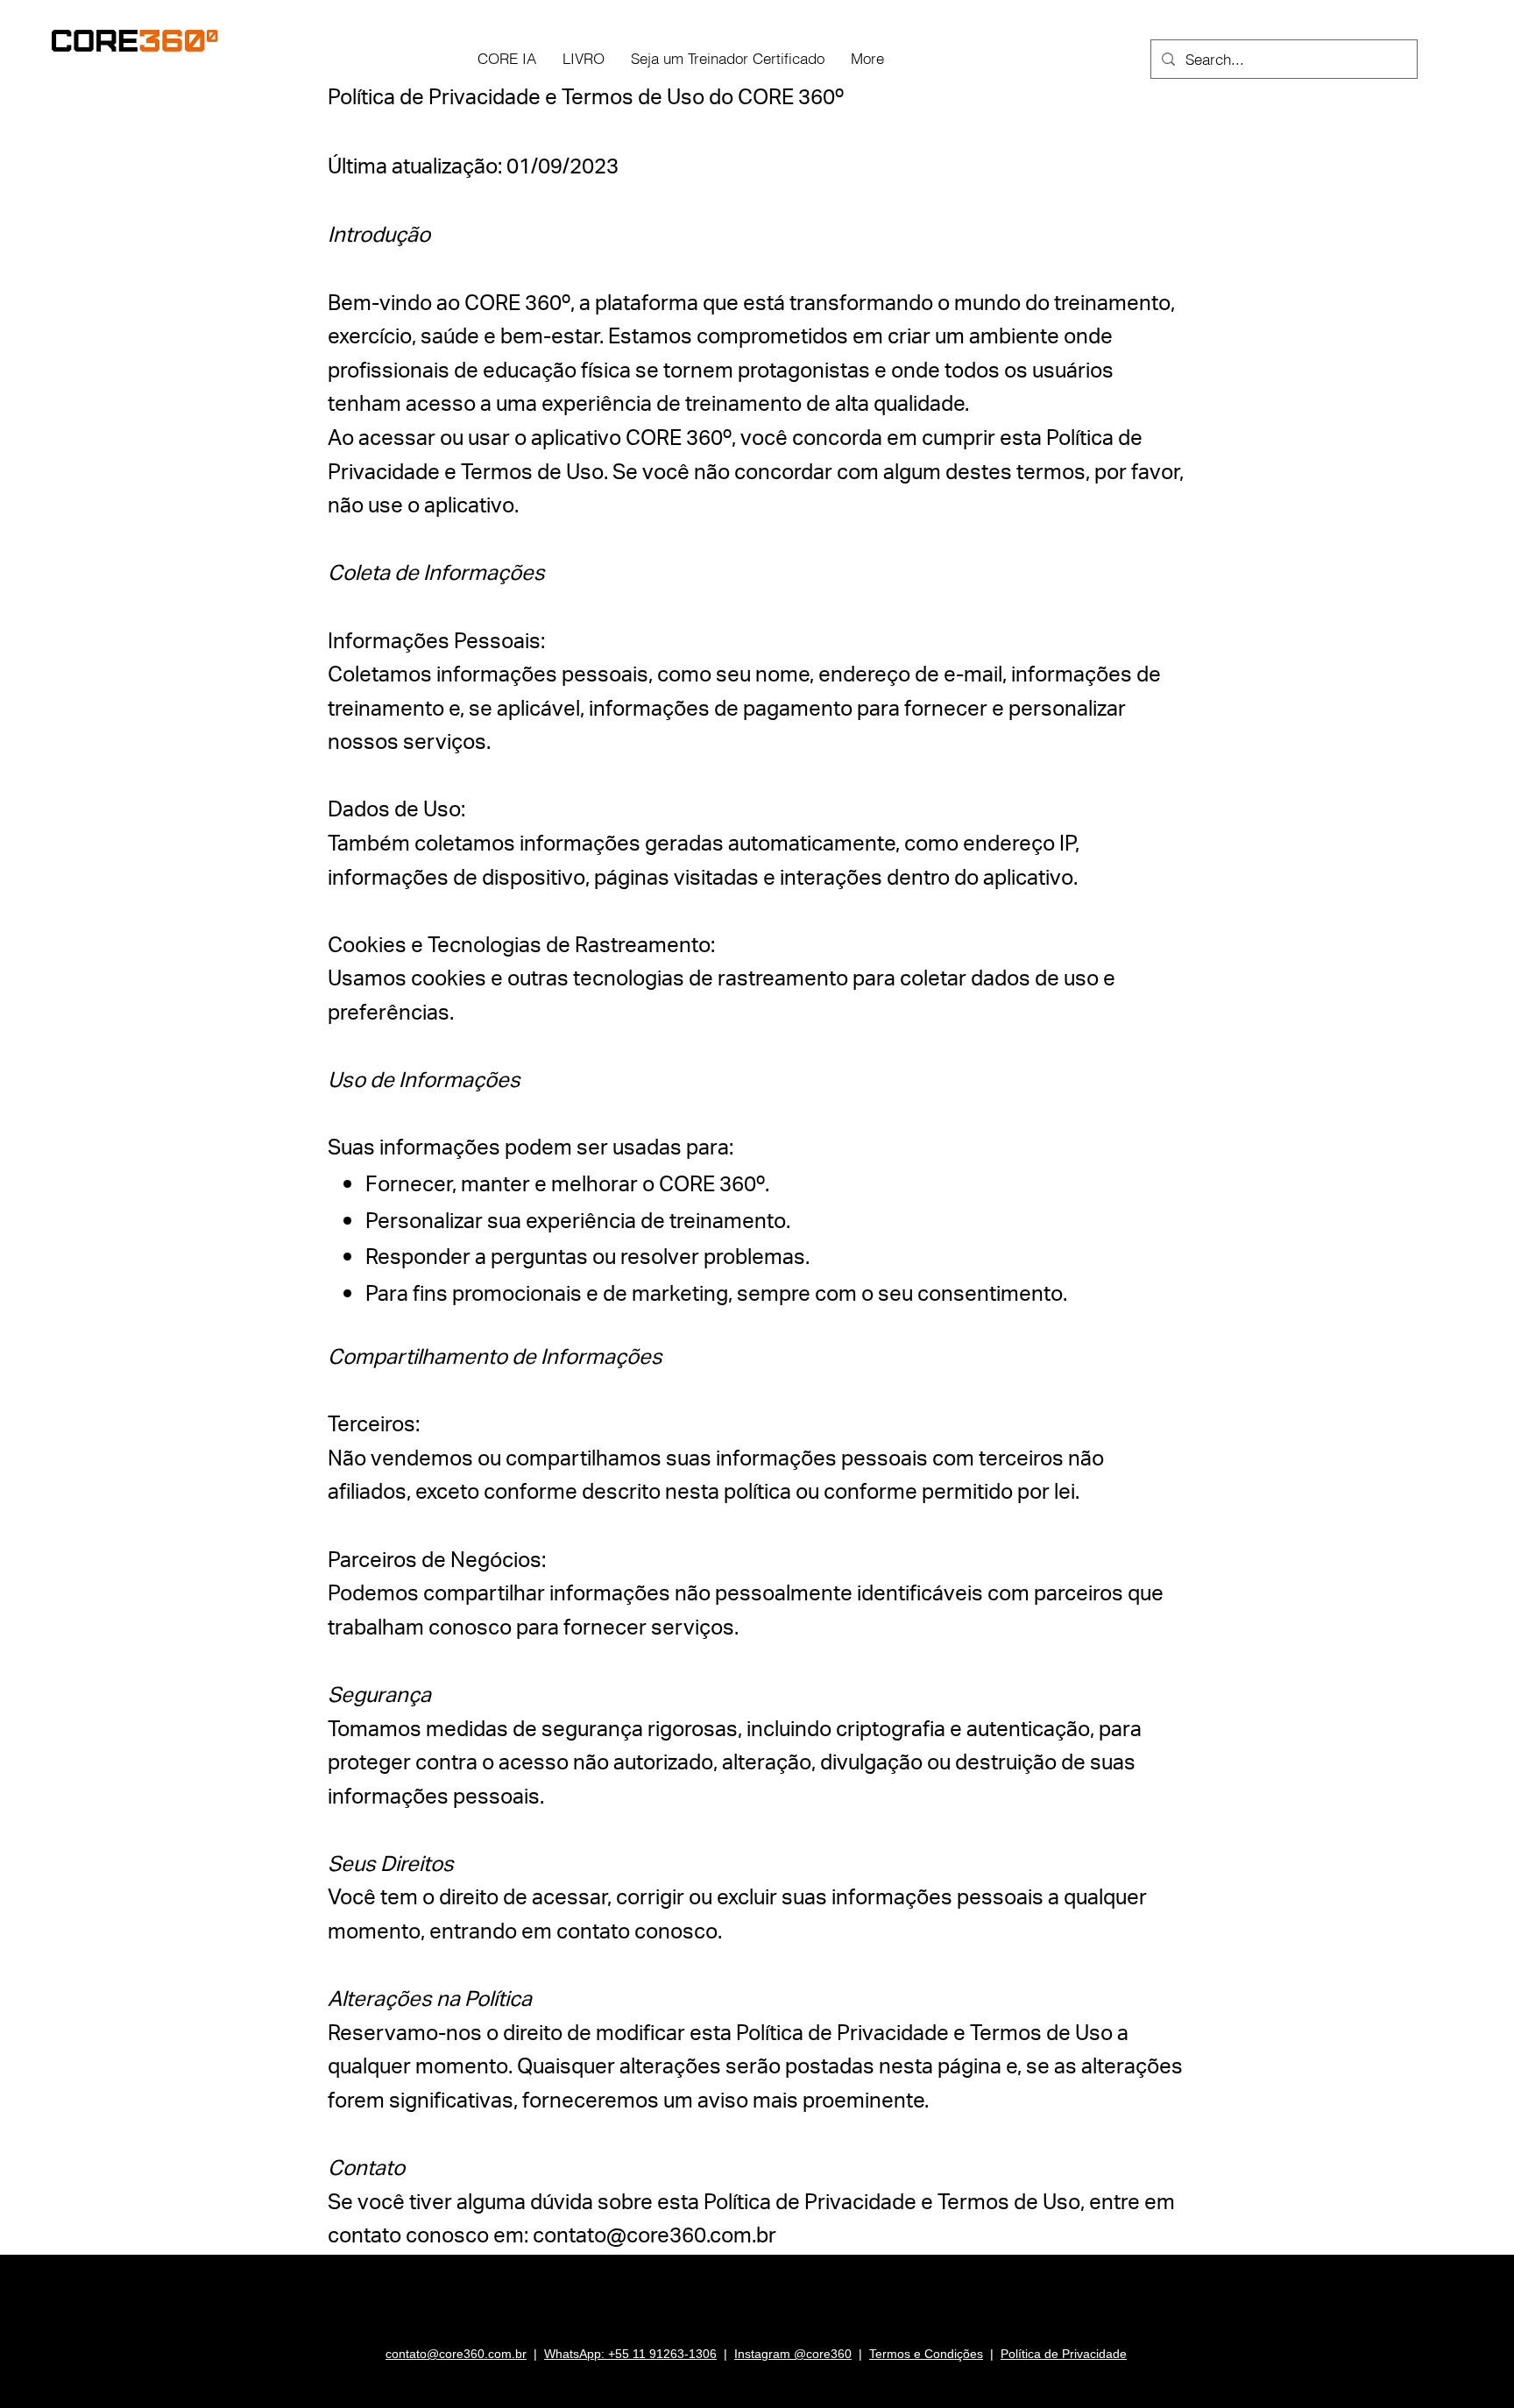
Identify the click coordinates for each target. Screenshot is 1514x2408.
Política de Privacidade (1064, 2354)
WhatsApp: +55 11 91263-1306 (630, 2354)
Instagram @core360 (793, 2354)
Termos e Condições (926, 2354)
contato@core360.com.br (654, 2239)
